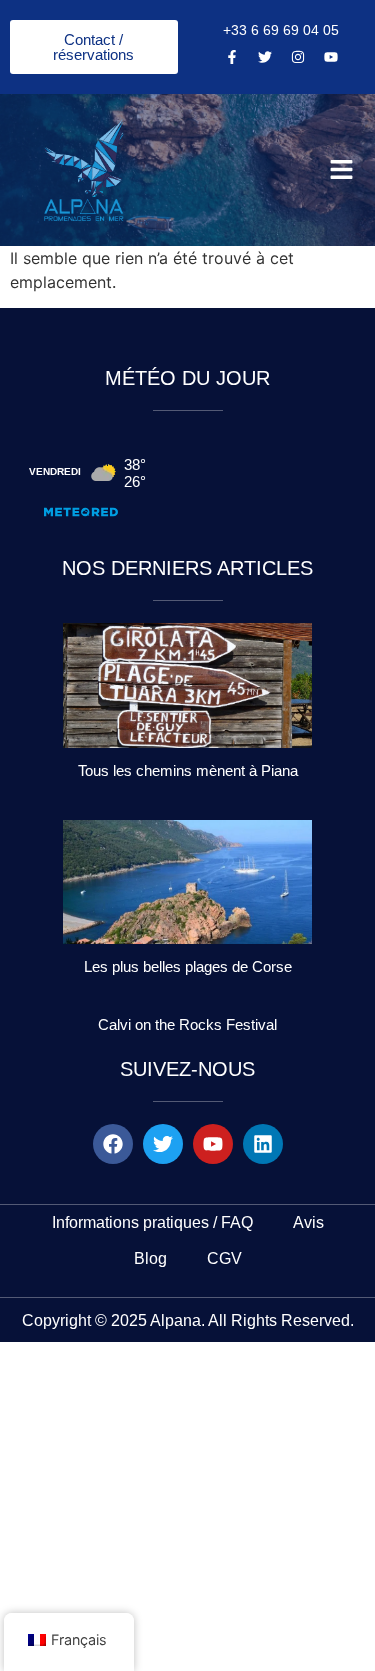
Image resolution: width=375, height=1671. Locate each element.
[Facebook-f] (232, 57)
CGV (224, 1258)
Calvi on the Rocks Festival (187, 1024)
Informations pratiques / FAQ (152, 1222)
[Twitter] (265, 57)
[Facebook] (113, 1144)
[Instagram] (298, 57)
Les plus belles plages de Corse (188, 966)
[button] (342, 170)
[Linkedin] (263, 1144)
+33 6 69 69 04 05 (281, 30)
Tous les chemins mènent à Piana (188, 770)
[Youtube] (331, 57)
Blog (150, 1258)
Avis (308, 1222)
